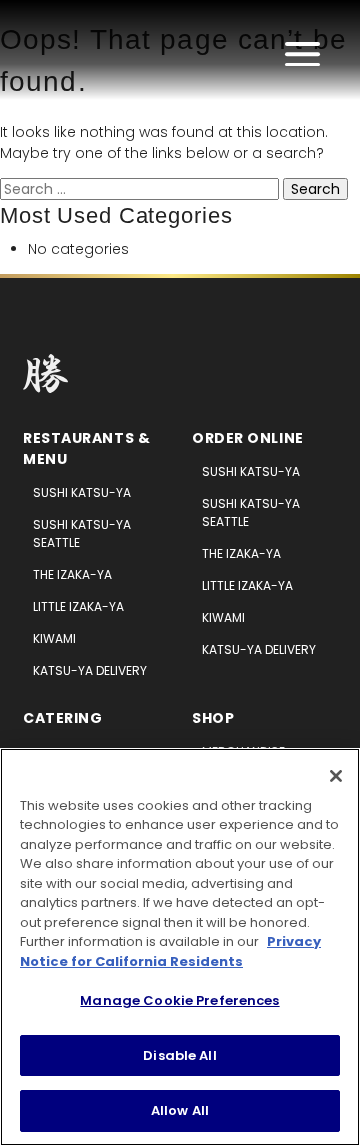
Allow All (180, 1110)
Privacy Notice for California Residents (170, 951)
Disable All (179, 1055)
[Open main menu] (302, 54)
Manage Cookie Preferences (179, 1000)
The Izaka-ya (72, 574)
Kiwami (54, 638)
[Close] (336, 776)
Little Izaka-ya (78, 606)
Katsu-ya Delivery (90, 670)
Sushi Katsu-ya (82, 492)
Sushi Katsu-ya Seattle (82, 533)
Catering (62, 718)
